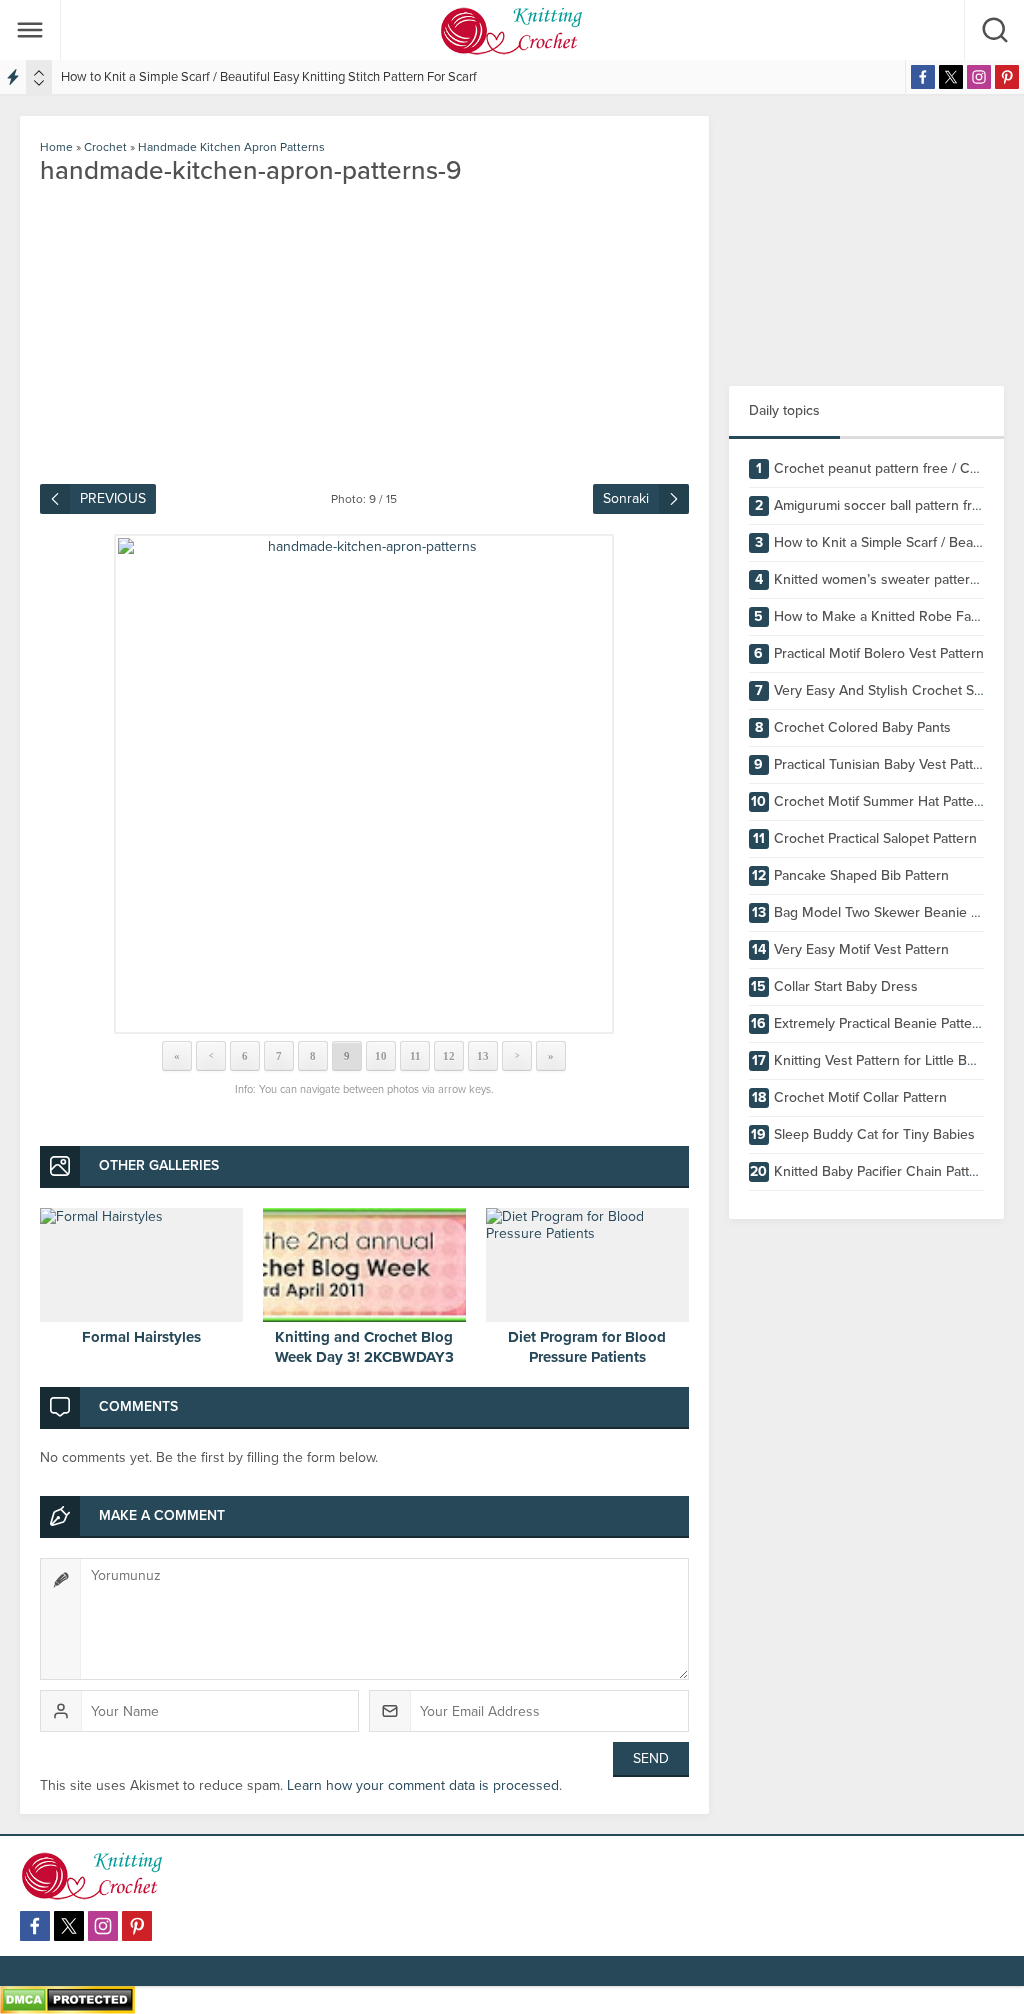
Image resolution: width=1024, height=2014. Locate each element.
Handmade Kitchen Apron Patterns (234, 147)
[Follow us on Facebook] (923, 77)
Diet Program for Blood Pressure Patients (587, 1347)
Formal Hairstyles (141, 1337)
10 (381, 1056)
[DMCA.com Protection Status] (67, 2005)
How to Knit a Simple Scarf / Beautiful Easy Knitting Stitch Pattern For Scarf (269, 77)
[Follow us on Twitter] (951, 77)
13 (483, 1056)
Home (56, 147)
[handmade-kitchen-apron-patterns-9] (364, 784)
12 (449, 1056)
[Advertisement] (866, 241)
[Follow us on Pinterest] (1007, 77)
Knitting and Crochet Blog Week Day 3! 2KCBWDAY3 (364, 1347)
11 (415, 1056)
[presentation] (39, 73)
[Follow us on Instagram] (979, 77)
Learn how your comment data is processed (423, 1785)
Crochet (105, 147)
